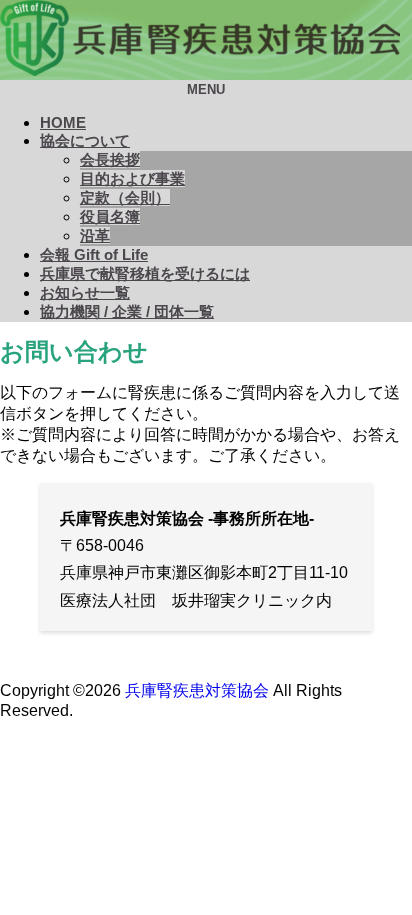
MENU (206, 89)
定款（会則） (125, 197)
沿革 (95, 235)
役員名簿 (110, 216)
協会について (85, 140)
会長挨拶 (110, 159)
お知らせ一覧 (85, 292)
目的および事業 (132, 178)
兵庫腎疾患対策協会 (197, 690)
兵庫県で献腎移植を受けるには (145, 273)
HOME (63, 122)
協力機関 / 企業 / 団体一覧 (127, 311)
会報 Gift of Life (94, 254)
